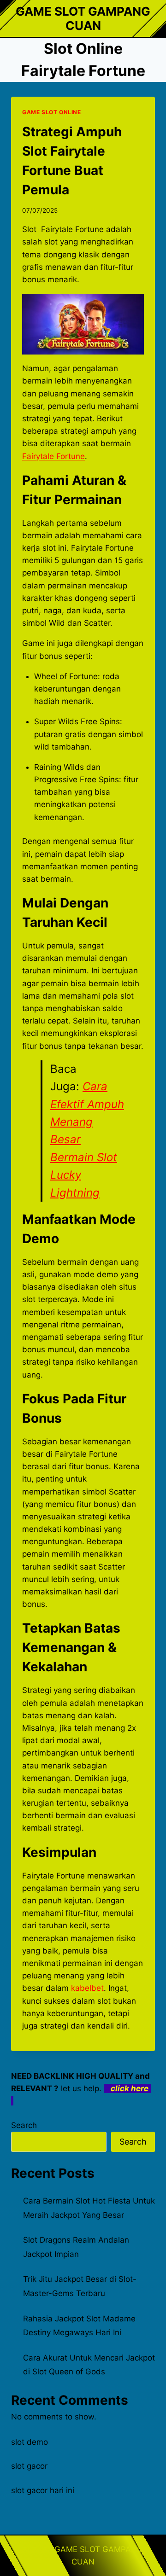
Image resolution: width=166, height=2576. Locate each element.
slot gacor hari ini (43, 2490)
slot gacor (29, 2466)
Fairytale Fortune (53, 456)
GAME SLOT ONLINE (52, 112)
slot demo (30, 2442)
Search (24, 2125)
